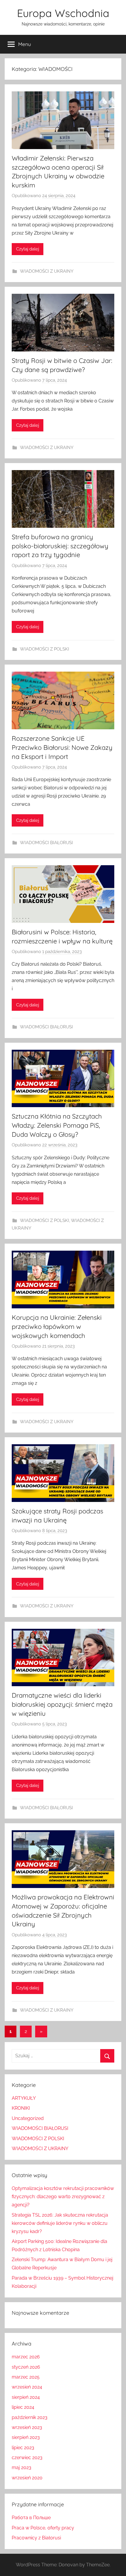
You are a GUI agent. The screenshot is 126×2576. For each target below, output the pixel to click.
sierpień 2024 (26, 2397)
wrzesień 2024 (27, 2387)
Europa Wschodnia (63, 13)
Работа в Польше (31, 2518)
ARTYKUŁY (24, 2098)
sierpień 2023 (26, 2437)
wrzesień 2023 (27, 2427)
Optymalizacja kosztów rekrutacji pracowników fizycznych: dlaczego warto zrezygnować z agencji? (63, 2197)
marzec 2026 (26, 2357)
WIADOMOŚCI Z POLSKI (45, 649)
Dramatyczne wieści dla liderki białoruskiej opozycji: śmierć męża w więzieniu (62, 1704)
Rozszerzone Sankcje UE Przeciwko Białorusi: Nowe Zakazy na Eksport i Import (62, 747)
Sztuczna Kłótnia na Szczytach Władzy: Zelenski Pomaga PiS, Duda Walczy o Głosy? (57, 1125)
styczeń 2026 (26, 2367)
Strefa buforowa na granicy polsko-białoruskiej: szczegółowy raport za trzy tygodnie (60, 546)
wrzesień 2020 (27, 2478)
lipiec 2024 (23, 2407)
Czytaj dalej (28, 249)
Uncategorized (28, 2118)
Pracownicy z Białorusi (36, 2538)
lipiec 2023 (23, 2448)
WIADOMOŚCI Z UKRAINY (47, 271)
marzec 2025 (26, 2377)
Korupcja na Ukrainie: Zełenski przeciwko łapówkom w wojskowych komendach (57, 1327)
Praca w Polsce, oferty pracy (43, 2528)
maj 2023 (22, 2467)
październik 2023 (30, 2417)
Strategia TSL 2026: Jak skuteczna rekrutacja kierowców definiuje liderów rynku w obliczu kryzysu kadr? (60, 2223)
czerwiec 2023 (27, 2458)
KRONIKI (21, 2108)
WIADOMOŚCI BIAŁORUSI (46, 843)
